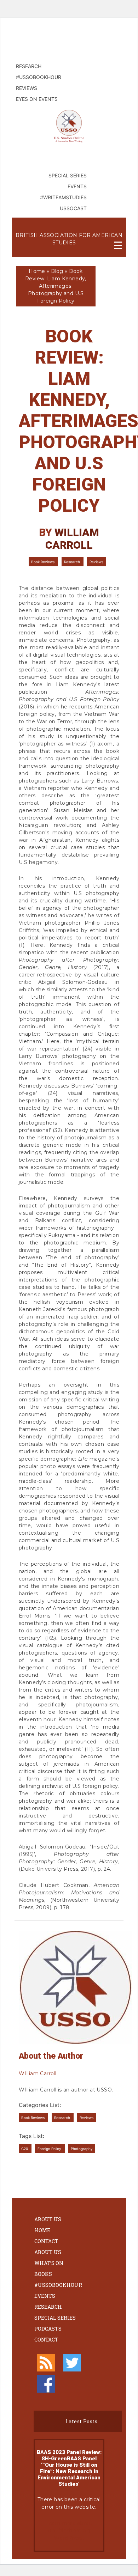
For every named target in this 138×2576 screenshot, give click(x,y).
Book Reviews (43, 562)
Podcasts (48, 2329)
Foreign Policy (50, 2149)
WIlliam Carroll (72, 539)
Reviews (96, 562)
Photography (82, 2149)
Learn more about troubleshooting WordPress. (69, 2531)
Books (43, 2274)
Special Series (55, 2318)
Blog (57, 271)
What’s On (49, 2263)
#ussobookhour (58, 2285)
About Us (48, 2219)
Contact (46, 2241)
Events (45, 2296)
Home (37, 271)
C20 (25, 2149)
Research (73, 562)
